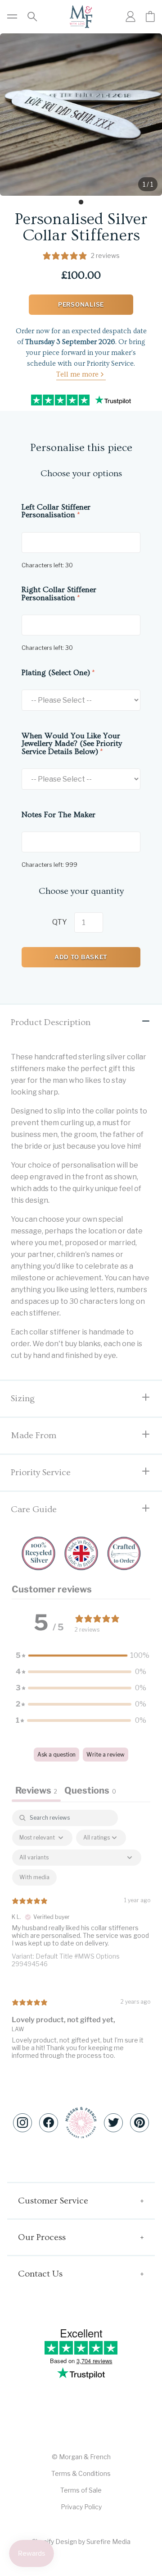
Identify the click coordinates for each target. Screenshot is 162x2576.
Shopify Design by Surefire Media (81, 2541)
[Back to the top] (81, 2123)
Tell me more (77, 374)
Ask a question (56, 1755)
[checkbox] (34, 1877)
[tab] (81, 202)
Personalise (81, 304)
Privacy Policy (81, 2507)
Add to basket (81, 957)
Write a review (106, 1755)
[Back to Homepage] (81, 17)
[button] (81, 1656)
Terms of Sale (81, 2490)
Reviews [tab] (36, 1790)
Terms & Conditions (81, 2473)
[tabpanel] (81, 1942)
